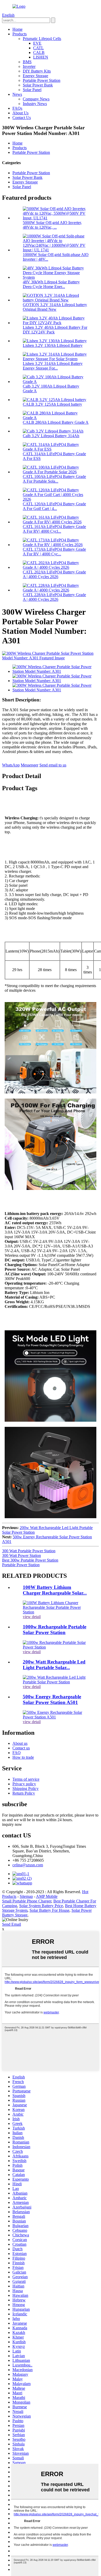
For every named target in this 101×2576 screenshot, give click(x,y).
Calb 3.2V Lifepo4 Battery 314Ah (51, 436)
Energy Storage (35, 76)
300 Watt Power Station (21, 1555)
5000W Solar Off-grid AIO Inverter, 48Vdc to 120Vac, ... (52, 225)
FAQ (17, 1753)
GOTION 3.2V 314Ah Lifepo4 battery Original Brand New (55, 307)
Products (20, 34)
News (17, 94)
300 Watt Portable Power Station (29, 1551)
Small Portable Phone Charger (27, 1901)
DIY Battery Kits (37, 71)
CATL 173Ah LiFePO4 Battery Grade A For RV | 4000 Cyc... (54, 552)
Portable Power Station (42, 80)
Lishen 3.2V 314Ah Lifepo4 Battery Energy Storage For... (53, 366)
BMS (27, 62)
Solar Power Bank (38, 85)
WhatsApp (11, 765)
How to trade (23, 1757)
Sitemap (26, 1896)
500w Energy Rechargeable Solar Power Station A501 (52, 1699)
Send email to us (53, 765)
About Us (20, 113)
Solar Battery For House (49, 1910)
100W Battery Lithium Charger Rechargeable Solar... (55, 1590)
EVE (37, 43)
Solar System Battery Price (41, 1906)
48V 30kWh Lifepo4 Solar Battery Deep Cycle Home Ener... (51, 284)
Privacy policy (24, 1784)
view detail (32, 1617)
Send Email (12, 1924)
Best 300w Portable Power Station (30, 1560)
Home (17, 29)
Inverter (29, 66)
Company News (36, 99)
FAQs (17, 108)
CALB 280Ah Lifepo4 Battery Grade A (56, 422)
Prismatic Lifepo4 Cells (42, 39)
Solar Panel (32, 90)
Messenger (30, 765)
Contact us (21, 1748)
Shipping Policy (26, 1789)
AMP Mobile (47, 1896)
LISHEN (41, 57)
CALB (39, 53)
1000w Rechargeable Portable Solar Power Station (55, 1630)
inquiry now (12, 1824)
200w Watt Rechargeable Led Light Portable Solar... (54, 1665)
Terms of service (26, 1779)
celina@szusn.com (28, 1865)
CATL (38, 48)
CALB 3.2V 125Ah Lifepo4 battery (52, 404)
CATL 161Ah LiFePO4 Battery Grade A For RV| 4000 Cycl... (54, 529)
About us (20, 1743)
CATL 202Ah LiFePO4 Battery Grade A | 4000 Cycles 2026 (54, 574)
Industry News (35, 104)
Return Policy (24, 1793)
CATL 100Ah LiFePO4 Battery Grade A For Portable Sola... (54, 479)
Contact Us (22, 118)
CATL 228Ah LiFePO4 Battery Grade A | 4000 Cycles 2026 (54, 597)
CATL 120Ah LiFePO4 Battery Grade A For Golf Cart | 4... (54, 506)
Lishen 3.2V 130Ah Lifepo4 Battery (53, 345)
